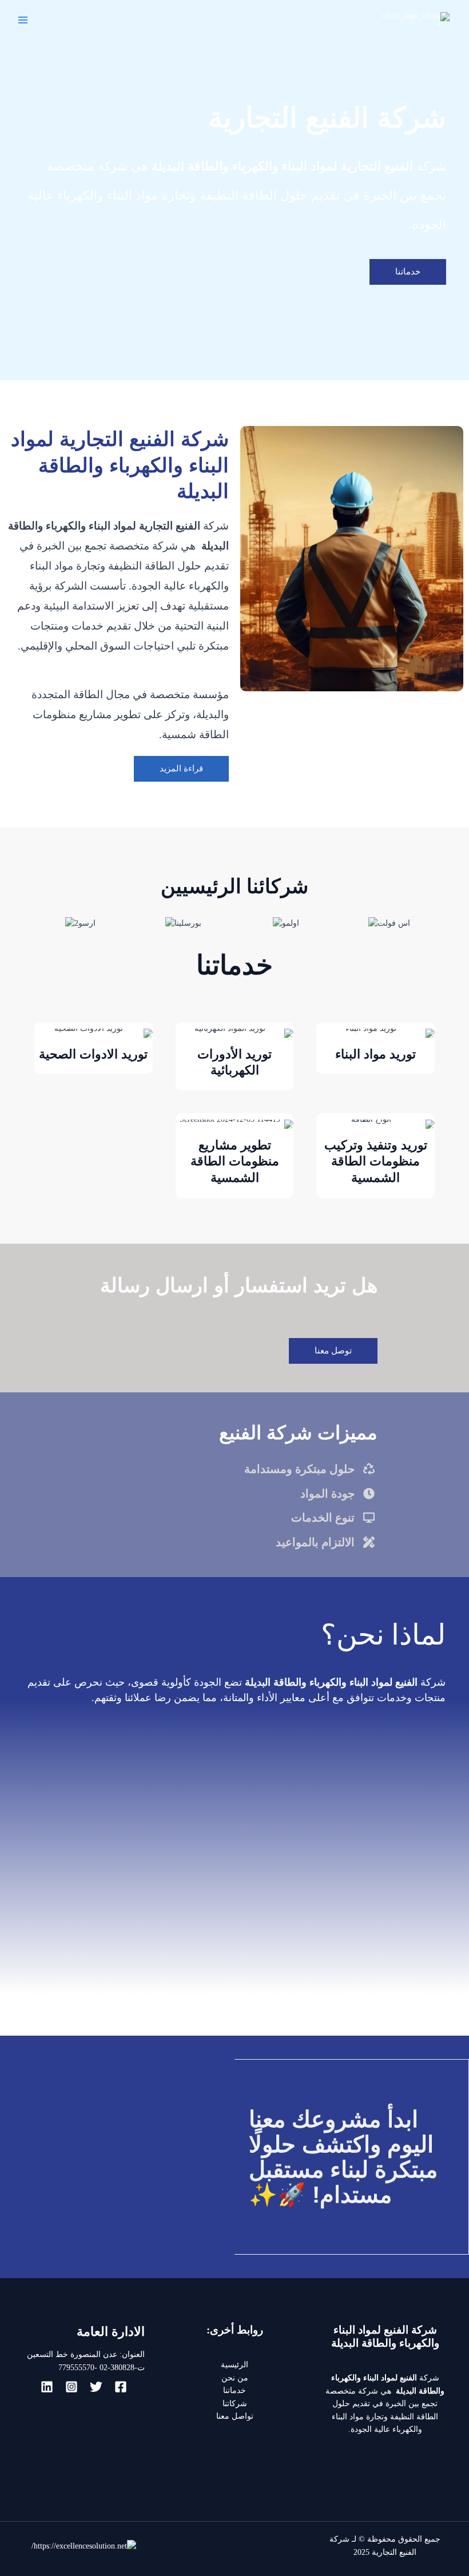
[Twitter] (96, 2387)
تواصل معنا (235, 2416)
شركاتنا (235, 2404)
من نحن (235, 2378)
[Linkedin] (47, 2387)
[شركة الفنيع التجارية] (415, 20)
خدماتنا (234, 2390)
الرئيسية (234, 2365)
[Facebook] (121, 2387)
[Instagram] (71, 2387)
